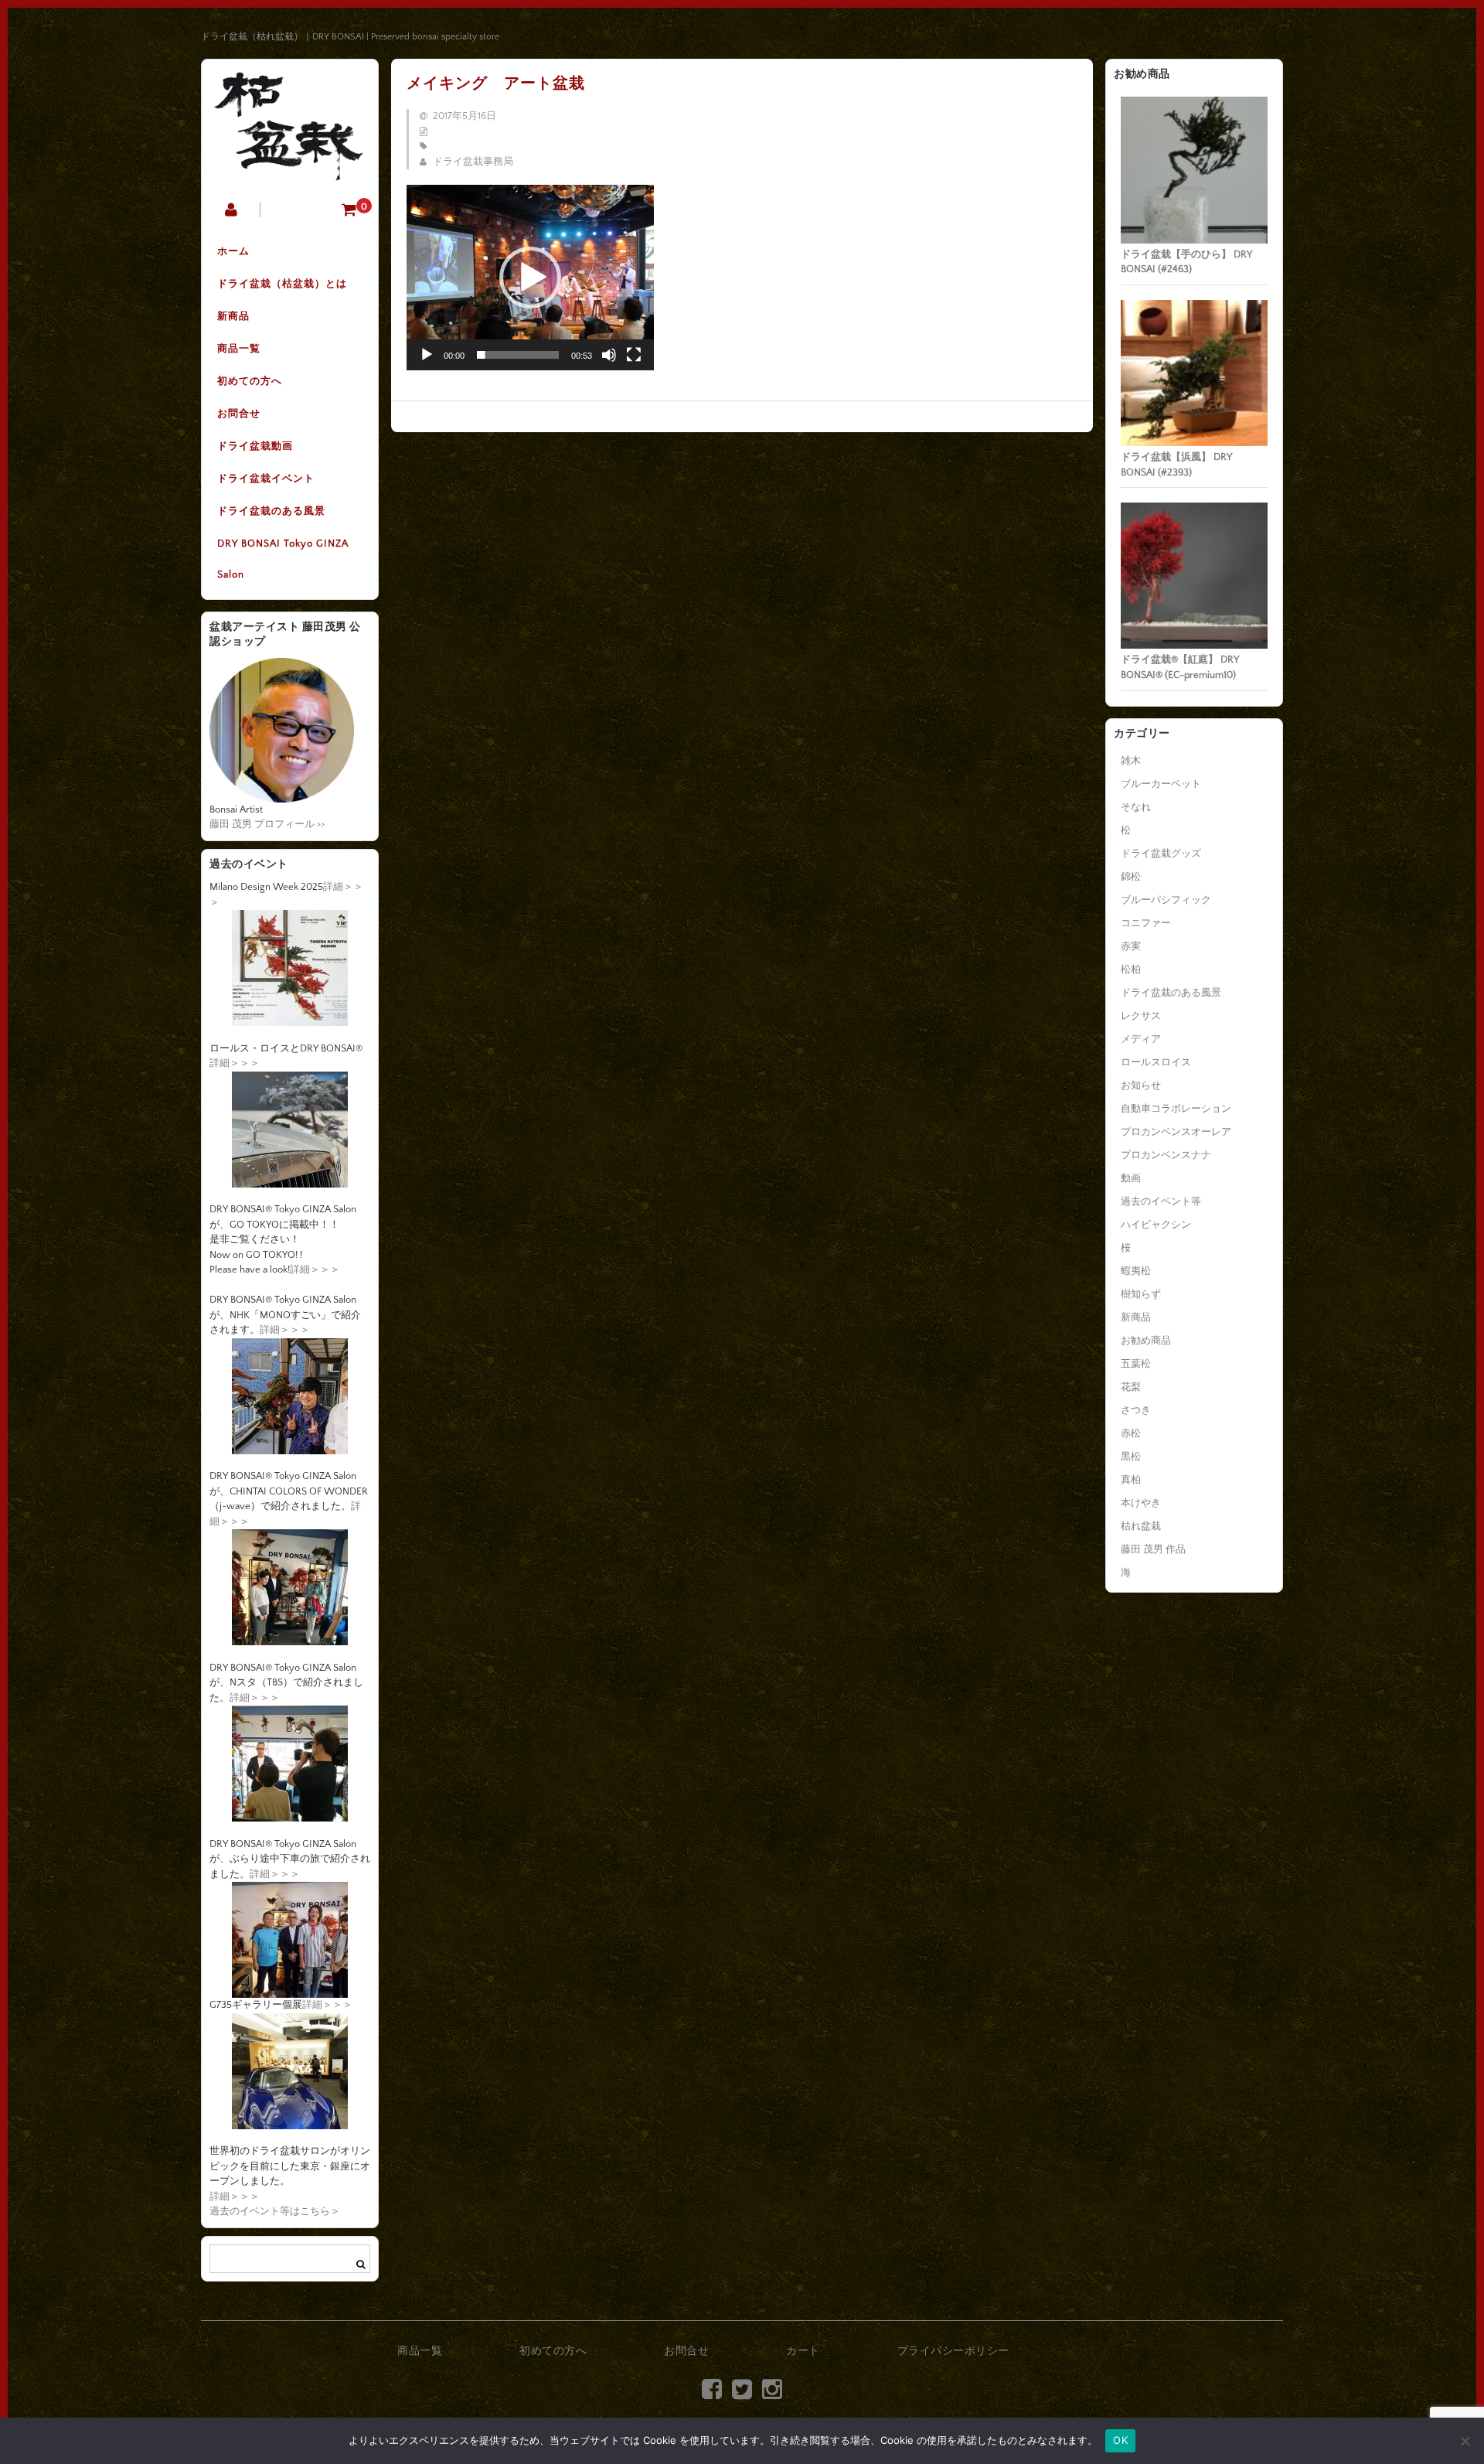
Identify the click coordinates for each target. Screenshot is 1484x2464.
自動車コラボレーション (1176, 1109)
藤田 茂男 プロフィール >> (267, 824)
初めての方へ (250, 381)
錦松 (1131, 877)
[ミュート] (609, 355)
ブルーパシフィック (1166, 900)
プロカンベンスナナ (1166, 1155)
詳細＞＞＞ (235, 1063)
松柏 (1131, 970)
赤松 (1131, 1433)
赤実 (1131, 946)
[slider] (518, 355)
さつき (1136, 1410)
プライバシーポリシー (953, 2351)
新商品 (233, 316)
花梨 (1131, 1387)
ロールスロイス (1156, 1062)
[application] (530, 278)
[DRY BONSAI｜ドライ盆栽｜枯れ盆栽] (290, 170)
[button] (530, 278)
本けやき (1141, 1503)
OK (1120, 2440)
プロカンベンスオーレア (1176, 1132)
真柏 (1131, 1480)
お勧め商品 (1146, 1341)
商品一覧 (239, 349)
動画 (1131, 1178)
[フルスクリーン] (634, 355)
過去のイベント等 (1161, 1201)
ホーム (233, 251)
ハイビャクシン (1156, 1225)
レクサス (1141, 1016)
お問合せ (239, 414)
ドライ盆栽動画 (255, 446)
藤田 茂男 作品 (1153, 1549)
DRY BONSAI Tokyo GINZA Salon (283, 559)
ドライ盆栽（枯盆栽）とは (282, 284)
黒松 (1131, 1457)
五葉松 (1136, 1364)
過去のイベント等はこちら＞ (275, 2211)
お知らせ (1141, 1085)
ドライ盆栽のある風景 (271, 511)
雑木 (1131, 761)
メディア (1141, 1039)
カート (803, 2351)
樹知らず (1141, 1294)
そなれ (1136, 807)
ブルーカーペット (1161, 784)
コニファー (1146, 923)
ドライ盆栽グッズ (1161, 854)
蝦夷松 (1136, 1271)
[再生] (427, 355)
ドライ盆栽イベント (266, 479)
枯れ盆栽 (1141, 1526)
